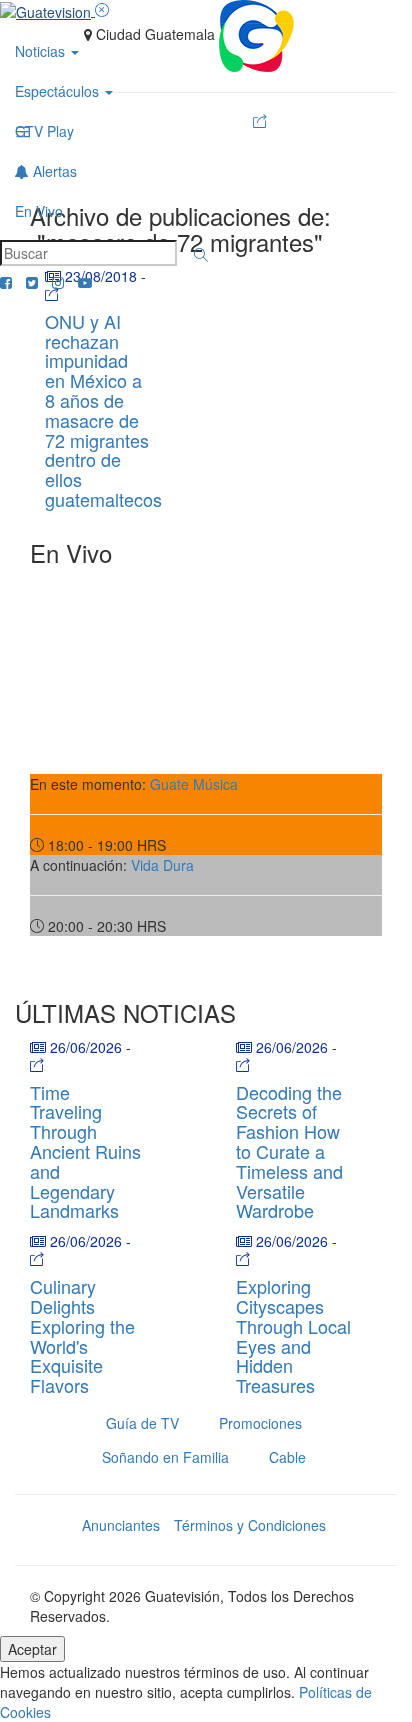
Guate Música (194, 784)
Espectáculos (59, 91)
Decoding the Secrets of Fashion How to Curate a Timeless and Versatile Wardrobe (289, 1151)
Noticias (42, 51)
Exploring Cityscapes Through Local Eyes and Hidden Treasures (293, 1335)
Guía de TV (142, 1423)
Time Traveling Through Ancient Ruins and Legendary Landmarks (85, 1151)
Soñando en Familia (165, 1457)
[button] (201, 255)
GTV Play (44, 131)
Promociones (260, 1423)
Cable (287, 1457)
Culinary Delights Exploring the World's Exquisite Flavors (82, 1335)
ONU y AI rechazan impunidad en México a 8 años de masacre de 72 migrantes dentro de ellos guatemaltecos (103, 410)
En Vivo (39, 211)
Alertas (53, 171)
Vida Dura (162, 865)
